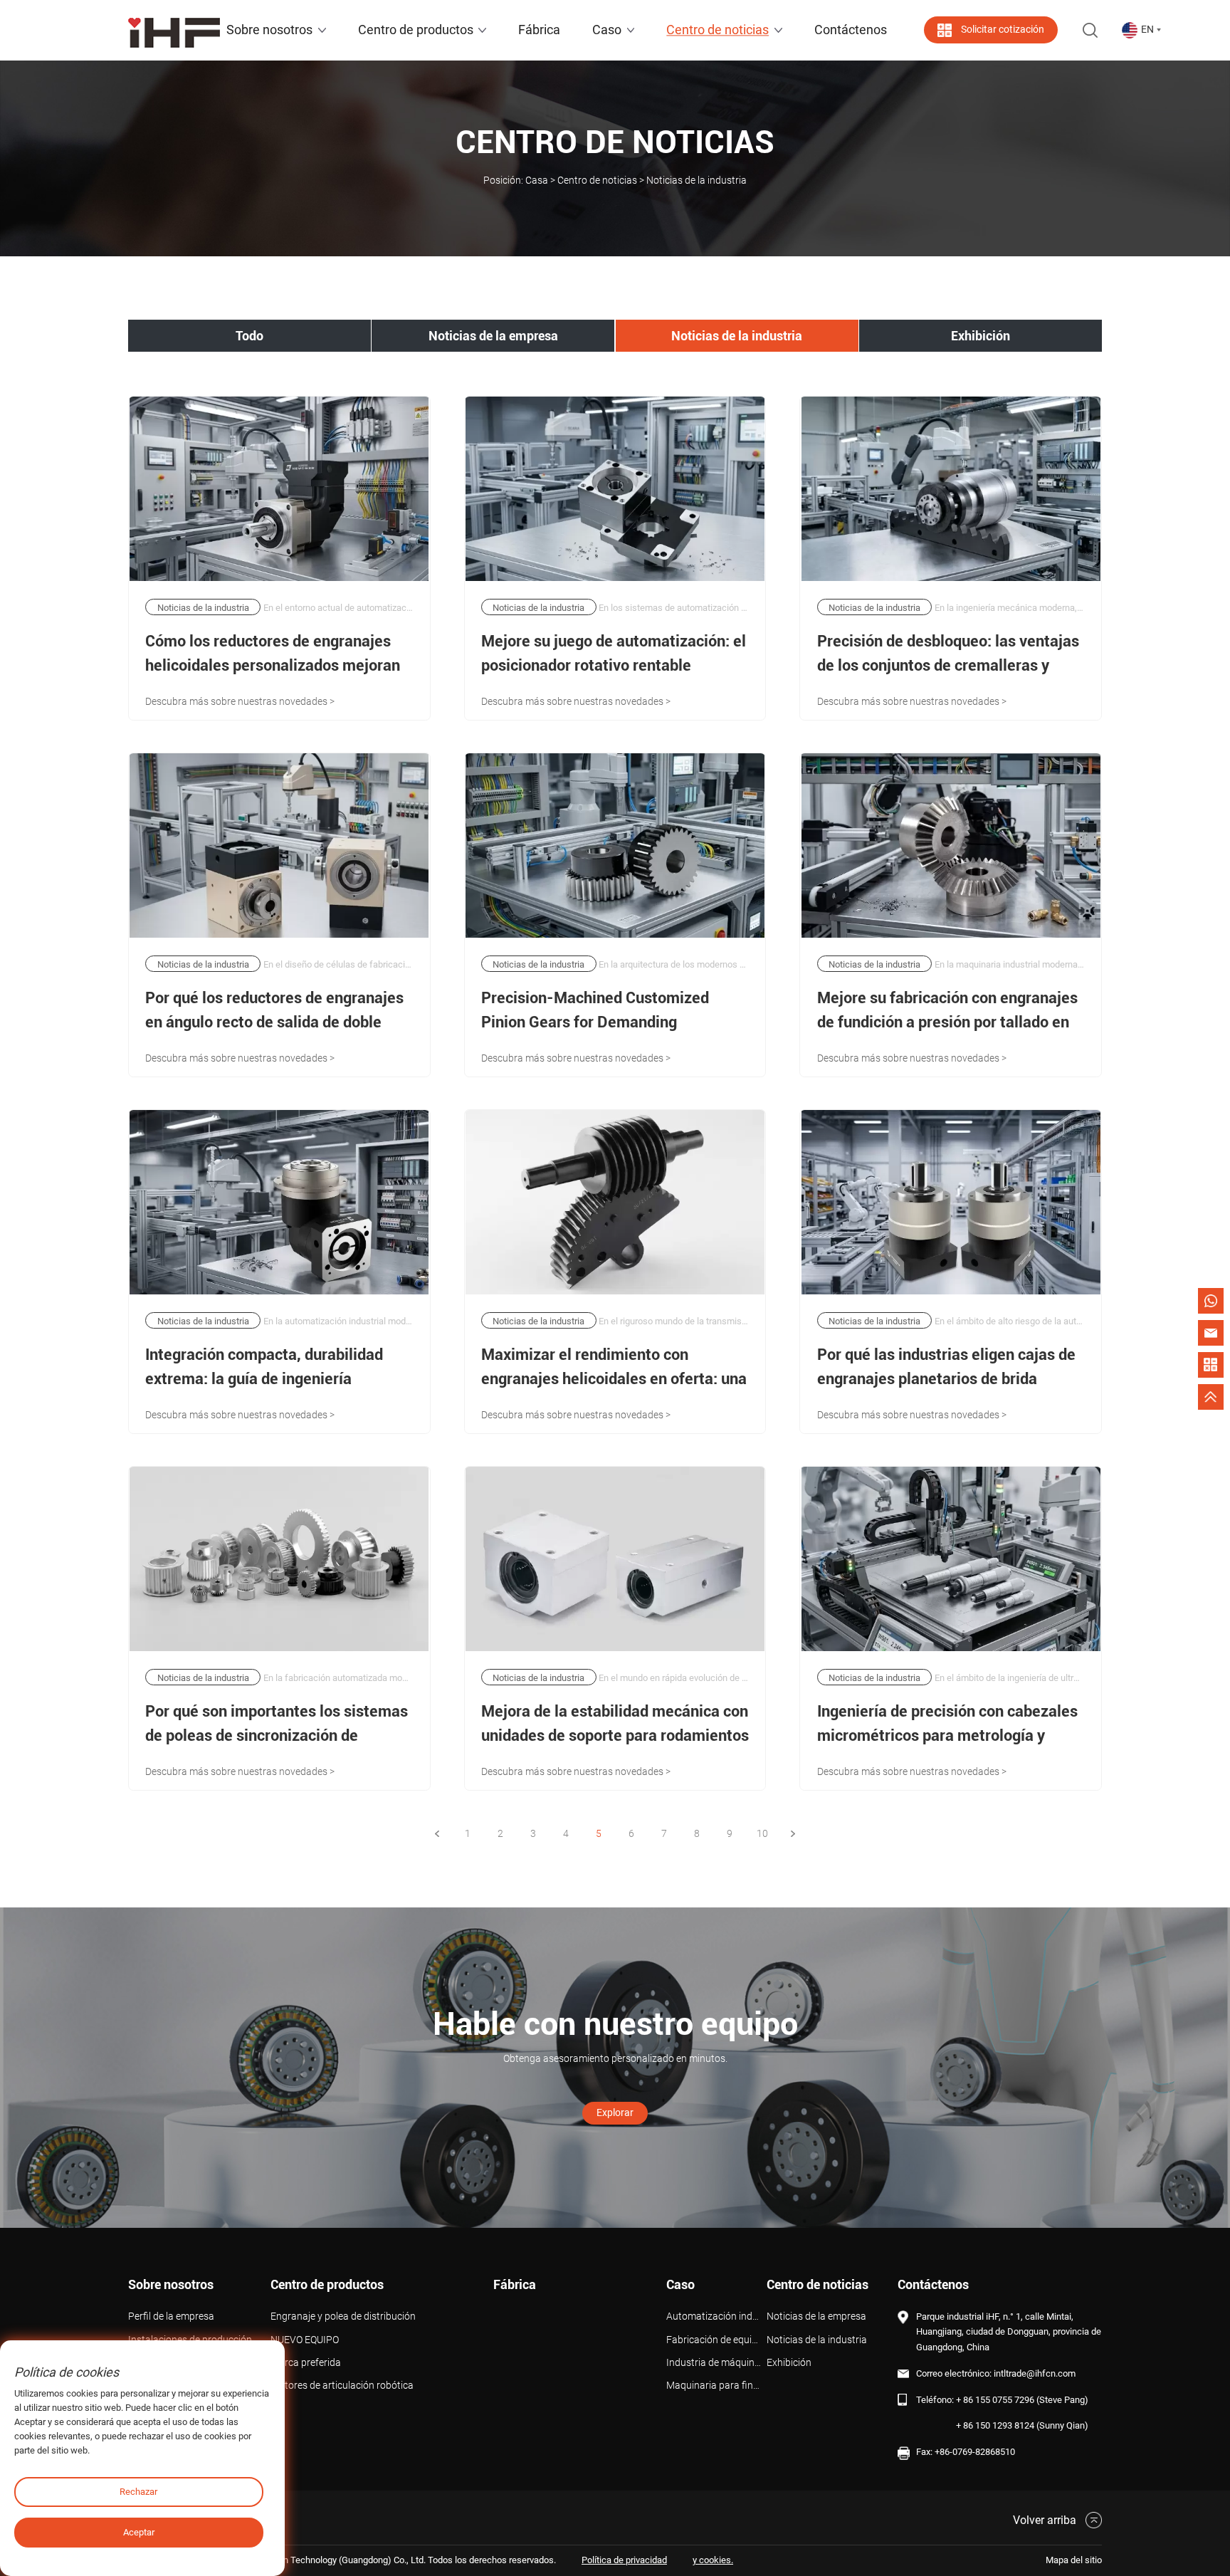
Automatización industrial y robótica (716, 2316)
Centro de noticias (597, 180)
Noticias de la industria (737, 336)
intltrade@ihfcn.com (1035, 2373)
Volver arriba (1045, 2520)
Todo (249, 336)
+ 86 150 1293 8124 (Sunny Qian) (1022, 2425)
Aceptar (139, 2532)
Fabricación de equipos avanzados (716, 2340)
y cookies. (713, 2560)
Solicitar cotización (1003, 30)
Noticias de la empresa (493, 336)
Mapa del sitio (1074, 2560)
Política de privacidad (624, 2560)
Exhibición (981, 336)
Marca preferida (306, 2363)
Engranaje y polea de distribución (343, 2316)
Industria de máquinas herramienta (716, 2363)
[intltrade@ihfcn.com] (1211, 1333)
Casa (537, 180)
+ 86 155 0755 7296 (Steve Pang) (1022, 2400)
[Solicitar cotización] (1211, 1365)
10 (762, 1833)
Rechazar (138, 2492)
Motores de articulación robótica (342, 2386)
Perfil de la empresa (171, 2316)
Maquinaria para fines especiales (716, 2386)
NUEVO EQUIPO (305, 2340)
